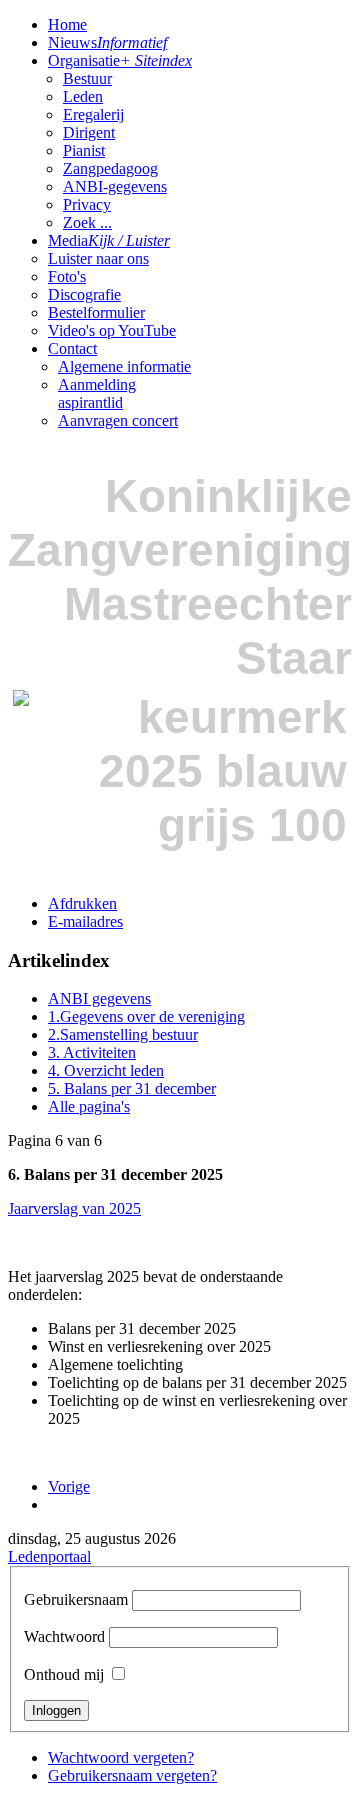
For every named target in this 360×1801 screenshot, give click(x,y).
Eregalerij (93, 114)
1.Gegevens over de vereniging (146, 1016)
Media (109, 240)
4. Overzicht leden (106, 1070)
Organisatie (120, 60)
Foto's (67, 276)
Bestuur (87, 78)
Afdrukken (82, 903)
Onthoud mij (64, 1674)
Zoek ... (87, 222)
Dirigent (89, 132)
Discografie (84, 294)
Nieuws (107, 42)
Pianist (84, 150)
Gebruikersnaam (76, 1599)
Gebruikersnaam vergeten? (132, 1775)
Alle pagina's (89, 1106)
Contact (72, 348)
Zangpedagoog (110, 168)
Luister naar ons (98, 258)
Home (67, 24)
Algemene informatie (124, 366)
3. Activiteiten (92, 1052)
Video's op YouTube (112, 330)
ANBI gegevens (99, 998)
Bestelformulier (96, 312)
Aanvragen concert (118, 420)
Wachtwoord (64, 1636)
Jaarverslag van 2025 (74, 1208)
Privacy (87, 204)
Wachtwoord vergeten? (121, 1757)
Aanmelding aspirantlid (97, 393)
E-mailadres (85, 921)
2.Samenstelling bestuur (123, 1034)
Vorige (69, 1486)
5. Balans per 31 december (132, 1088)
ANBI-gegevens (115, 186)
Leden (83, 96)
